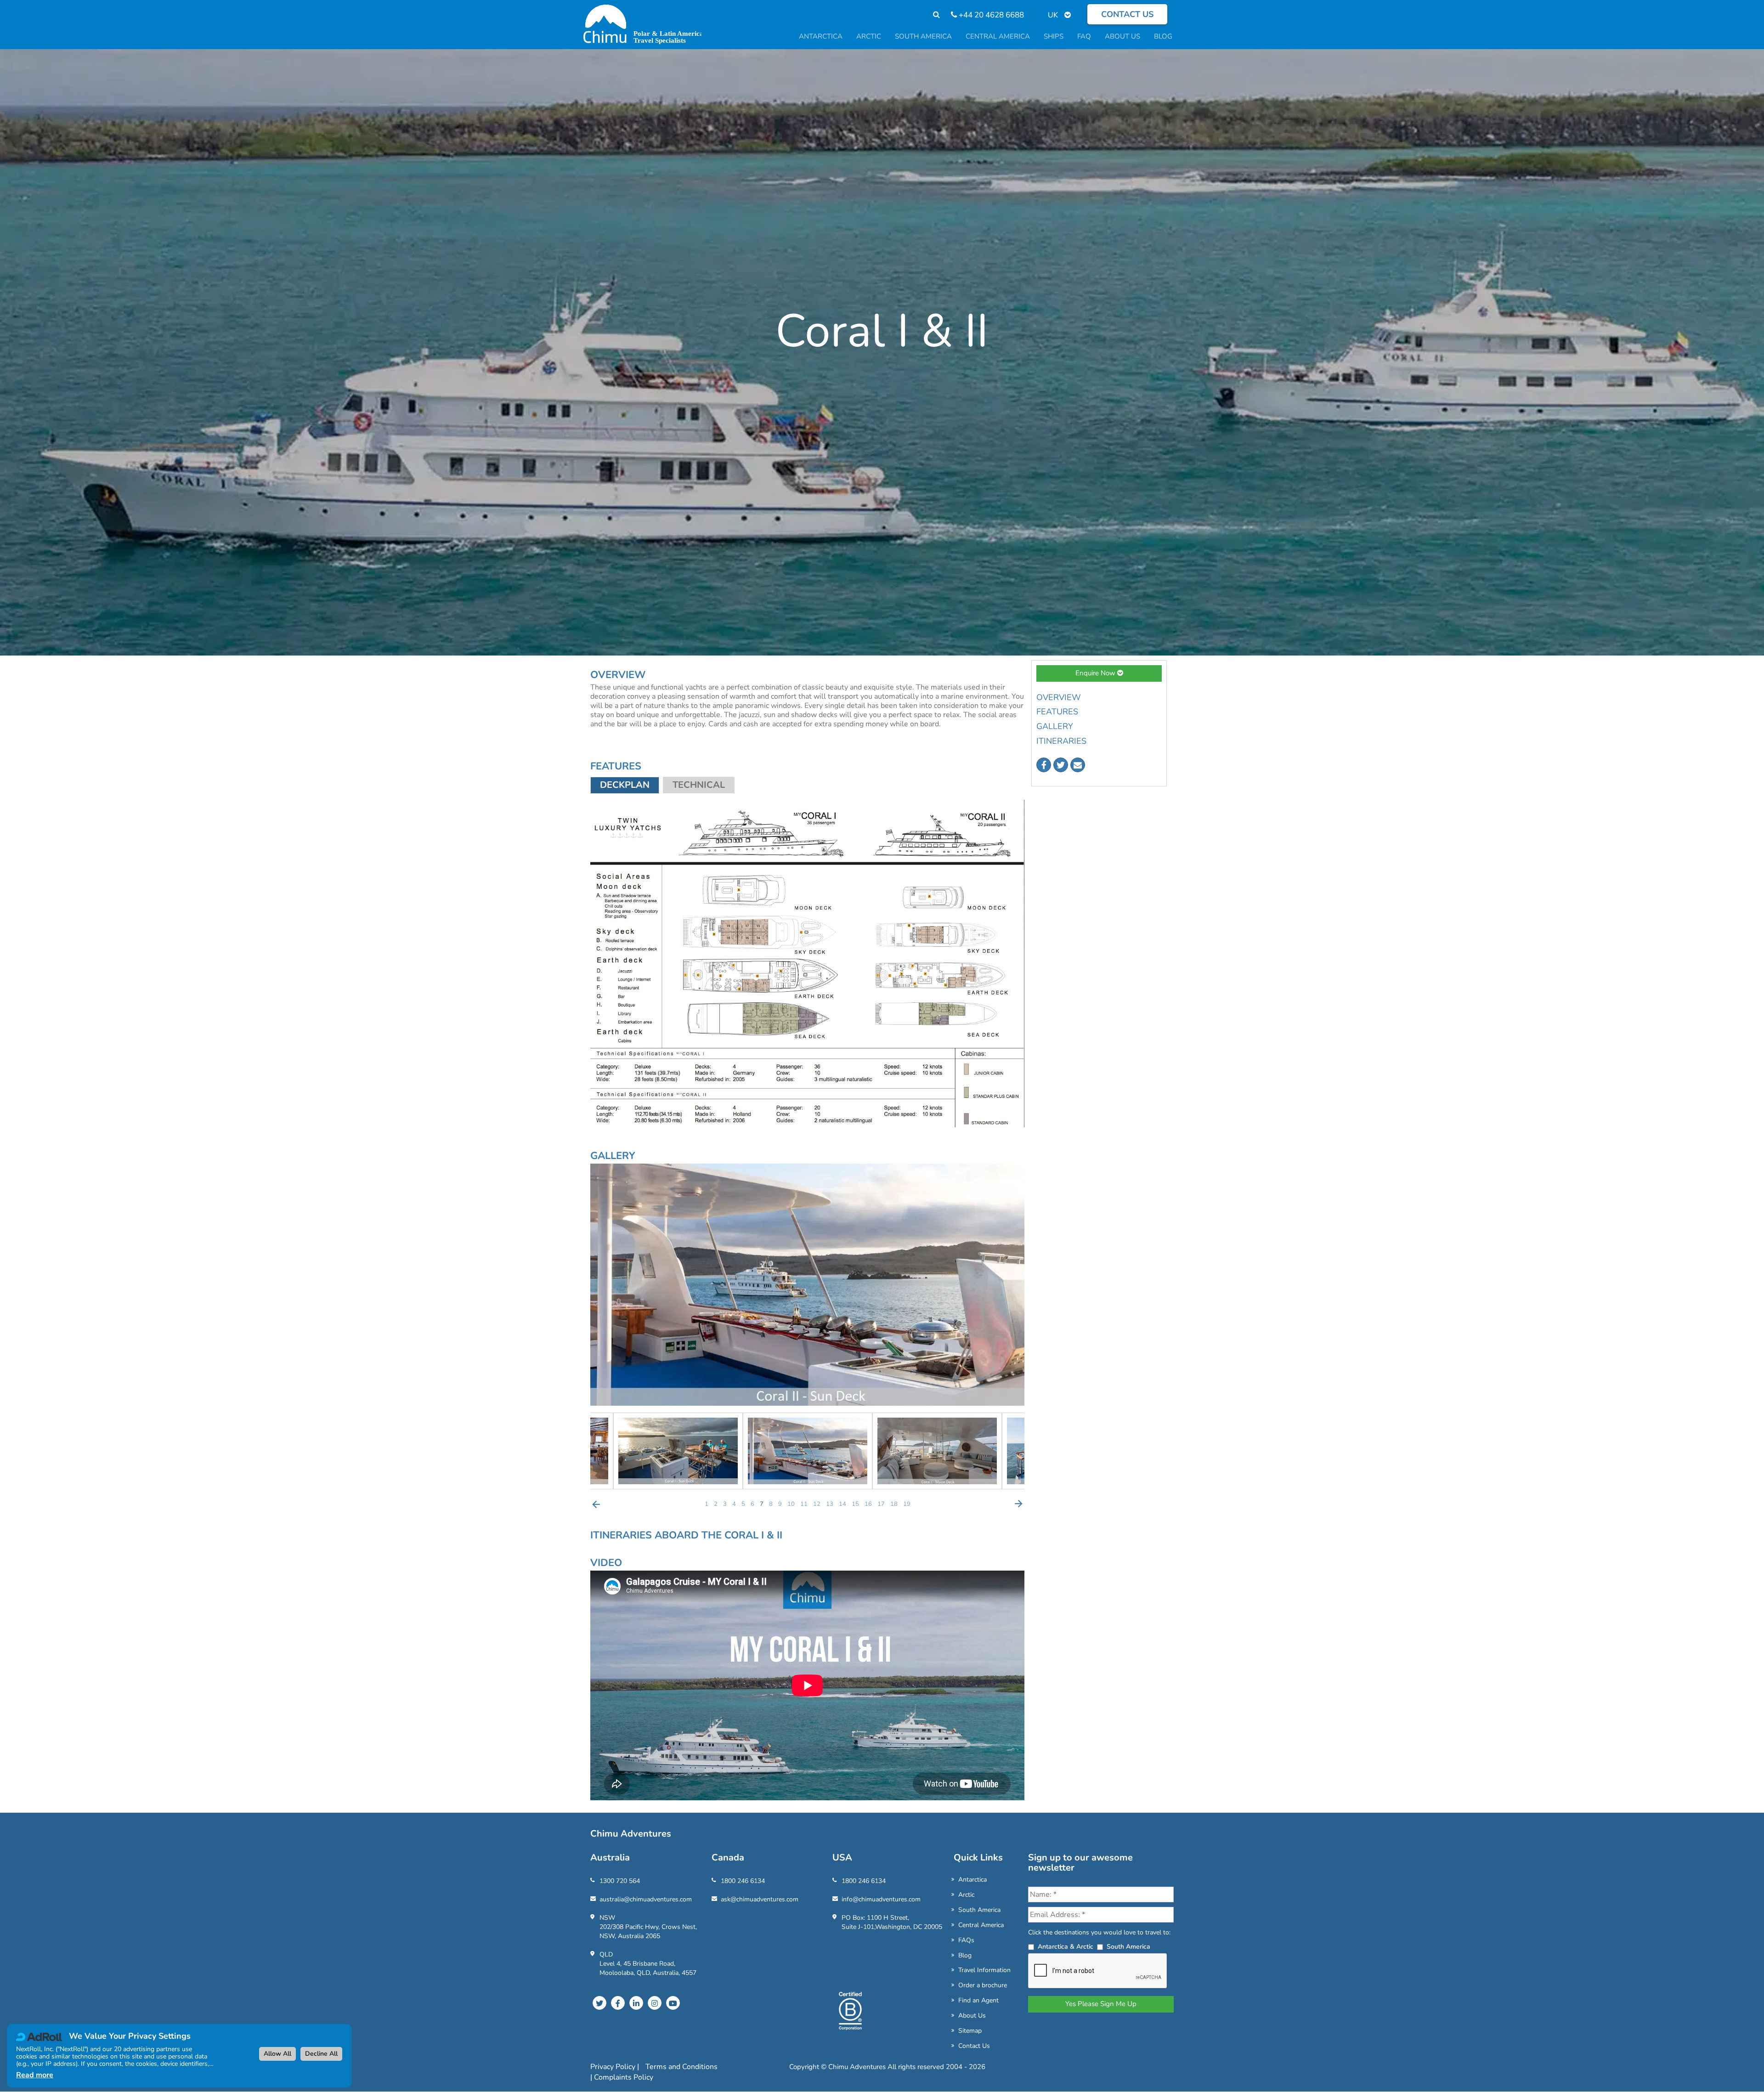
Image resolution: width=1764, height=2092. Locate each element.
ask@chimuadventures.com (760, 1899)
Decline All (321, 2054)
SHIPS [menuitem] (1054, 36)
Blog (965, 1955)
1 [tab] (707, 1504)
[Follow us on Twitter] (1061, 765)
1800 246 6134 (743, 1881)
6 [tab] (752, 1504)
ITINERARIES (1061, 741)
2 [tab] (716, 1504)
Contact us (1127, 14)
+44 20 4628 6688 (990, 15)
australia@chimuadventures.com (646, 1899)
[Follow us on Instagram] (655, 2003)
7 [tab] (762, 1504)
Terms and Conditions (681, 2067)
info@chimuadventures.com (881, 1899)
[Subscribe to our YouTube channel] (673, 2003)
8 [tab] (771, 1504)
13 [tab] (830, 1504)
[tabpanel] (808, 1451)
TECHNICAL (699, 785)
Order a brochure (983, 1985)
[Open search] (932, 15)
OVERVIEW (1059, 697)
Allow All (277, 2054)
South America (979, 1910)
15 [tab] (855, 1504)
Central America (981, 1925)
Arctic (966, 1895)
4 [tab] (734, 1504)
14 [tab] (842, 1504)
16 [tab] (868, 1504)
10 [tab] (791, 1504)
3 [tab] (725, 1504)
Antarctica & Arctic (1066, 1947)
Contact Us (974, 2046)
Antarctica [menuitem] (821, 36)
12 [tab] (817, 1504)
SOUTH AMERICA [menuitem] (923, 36)
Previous (596, 1504)
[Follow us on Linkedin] (636, 2003)
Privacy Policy (614, 2067)
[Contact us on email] (1078, 765)
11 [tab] (804, 1504)
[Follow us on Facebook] (1044, 765)
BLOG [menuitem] (1163, 36)
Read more (35, 2075)
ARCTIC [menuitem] (869, 36)
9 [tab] (780, 1504)
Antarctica (972, 1880)
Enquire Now (1096, 673)
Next (1018, 1504)
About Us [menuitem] (1122, 36)
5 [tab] (743, 1504)
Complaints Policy (624, 2077)
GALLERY (1055, 726)
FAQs (966, 1940)
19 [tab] (907, 1504)
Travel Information (984, 1970)
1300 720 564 (620, 1881)
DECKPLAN (625, 785)
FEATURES (1057, 712)
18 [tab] (894, 1504)
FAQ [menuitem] (1084, 36)
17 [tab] (881, 1504)
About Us (972, 2016)
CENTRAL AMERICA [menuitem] (998, 36)
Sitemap (970, 2031)
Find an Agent (978, 2000)
